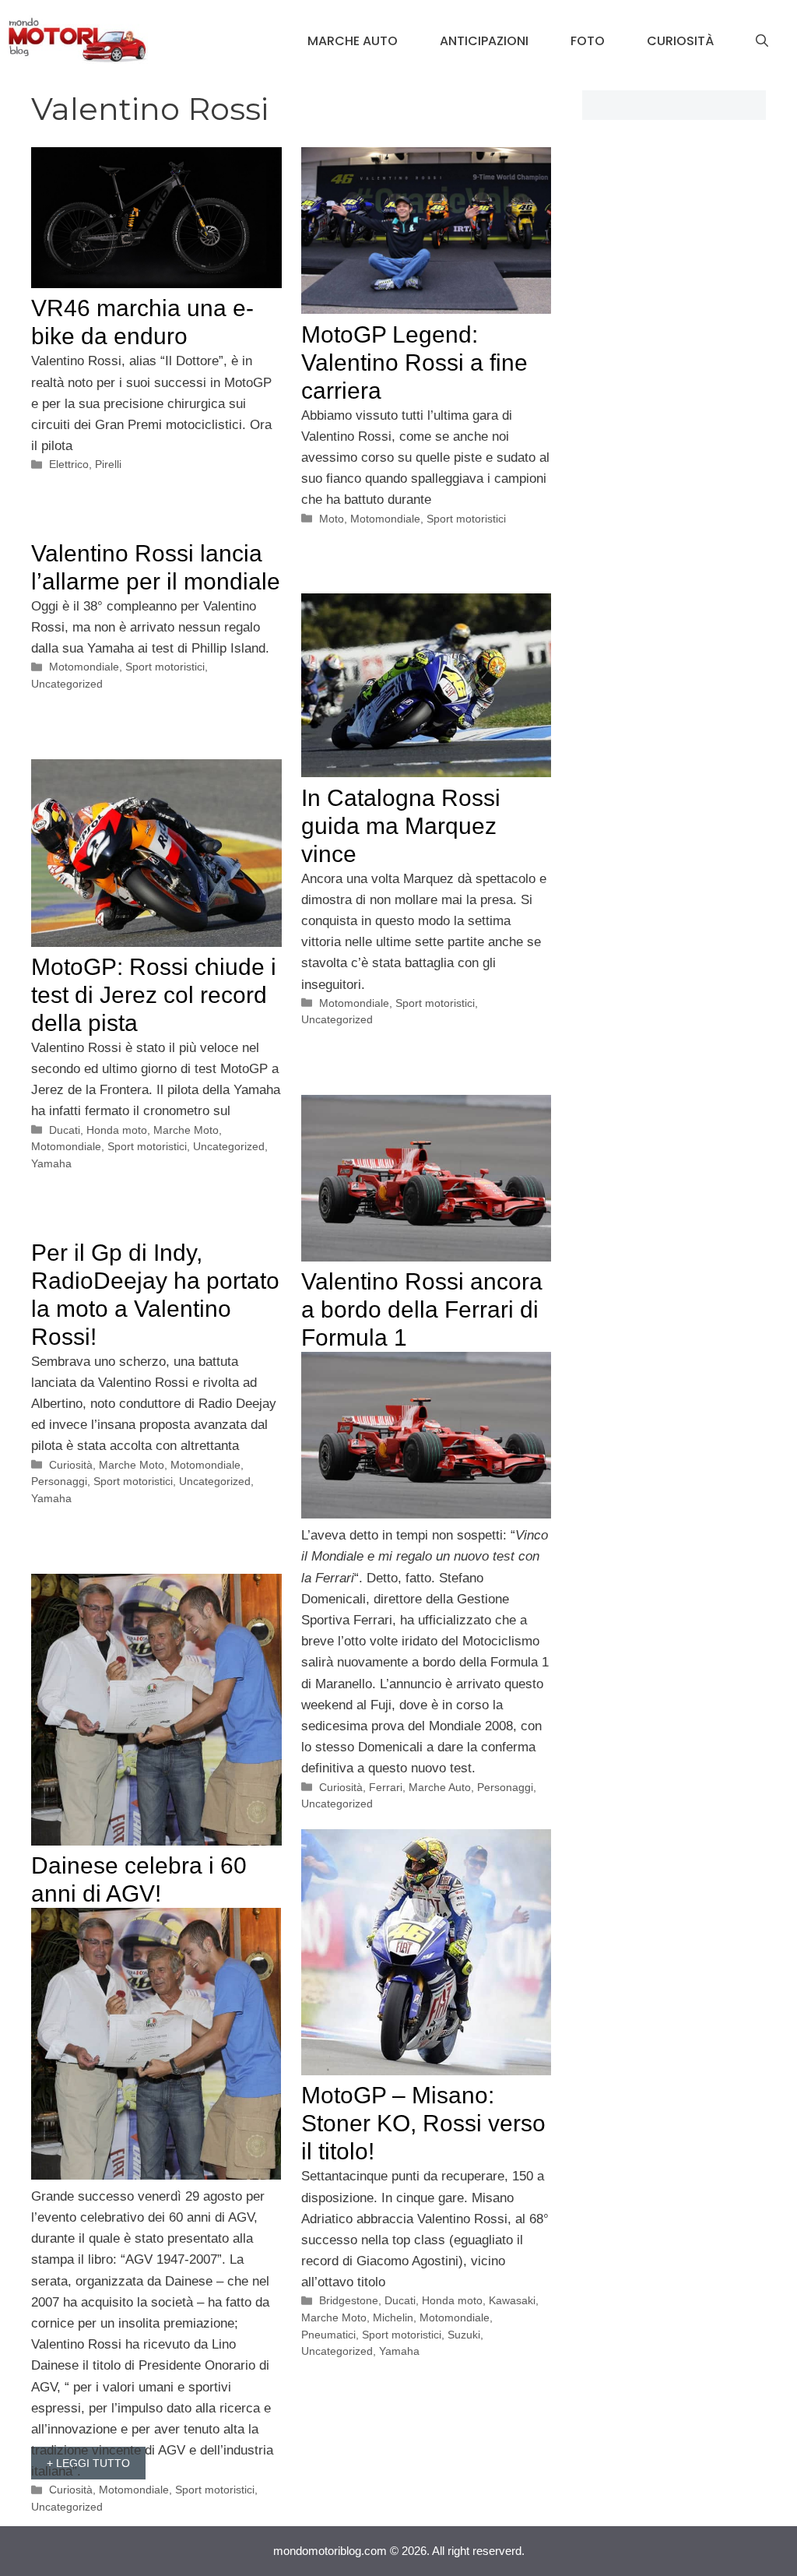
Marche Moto (186, 1130)
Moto (332, 519)
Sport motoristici (466, 519)
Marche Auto (353, 41)
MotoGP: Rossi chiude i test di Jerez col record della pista (154, 995)
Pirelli (108, 464)
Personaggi (505, 1787)
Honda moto (117, 1130)
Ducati (65, 1130)
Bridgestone (349, 2300)
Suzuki (464, 2335)
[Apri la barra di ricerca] (762, 41)
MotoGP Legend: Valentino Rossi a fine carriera (414, 362)
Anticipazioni (484, 41)
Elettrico (69, 464)
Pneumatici (328, 2335)
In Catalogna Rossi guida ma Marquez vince (401, 826)
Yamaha (51, 1163)
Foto (588, 41)
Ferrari (386, 1787)
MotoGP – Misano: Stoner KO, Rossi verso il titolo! (423, 2123)
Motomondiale (385, 519)
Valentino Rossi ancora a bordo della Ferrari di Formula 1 (422, 1309)
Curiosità (680, 41)
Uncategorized (67, 684)
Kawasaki (512, 2300)
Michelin (393, 2317)
